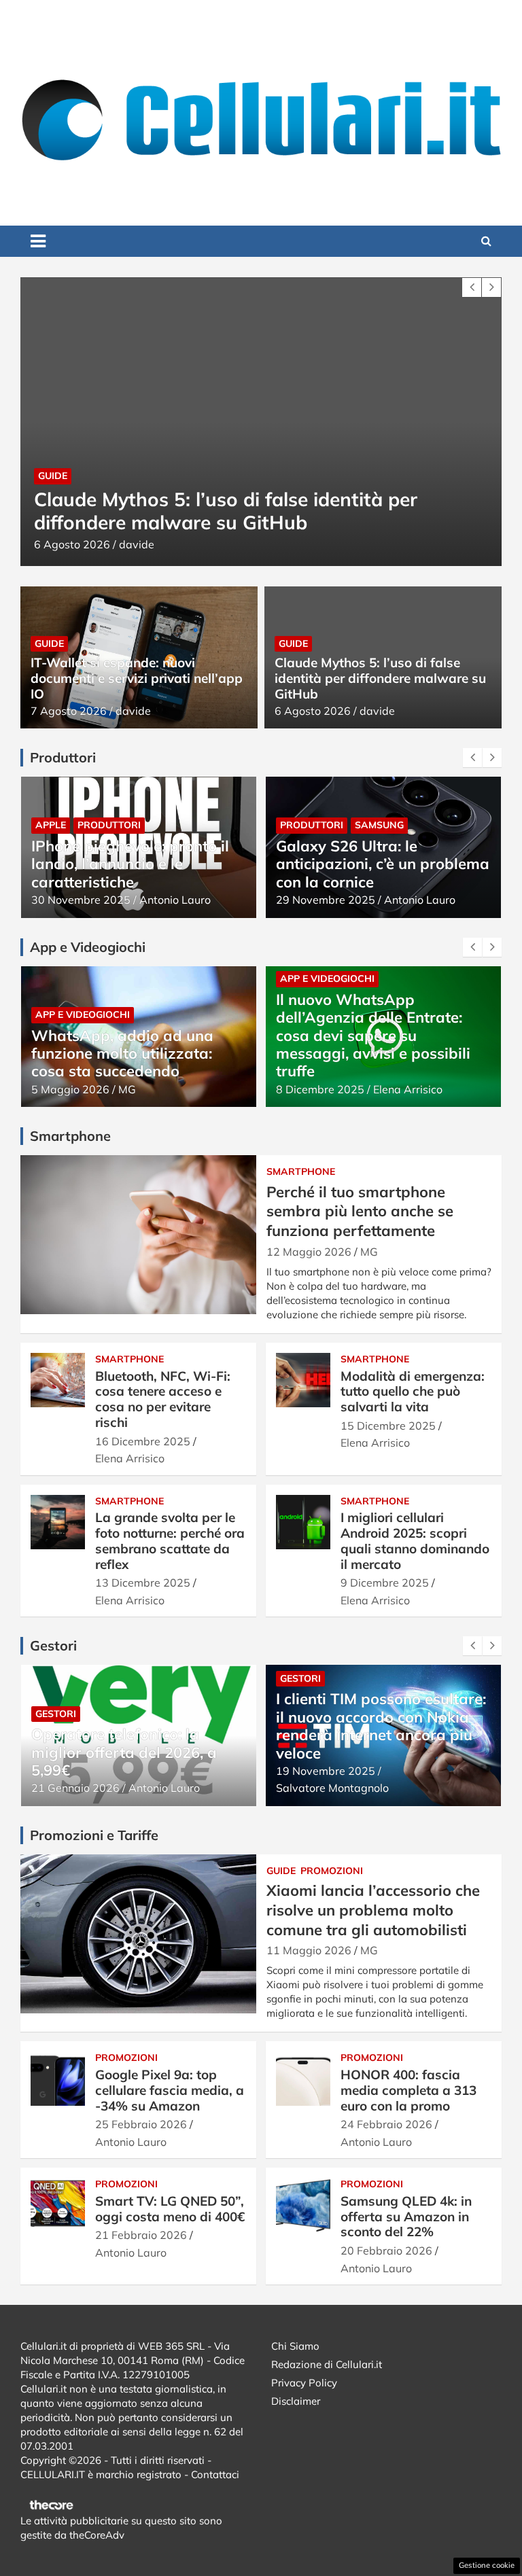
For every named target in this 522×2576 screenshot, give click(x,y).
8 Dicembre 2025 (75, 1089)
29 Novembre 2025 (326, 900)
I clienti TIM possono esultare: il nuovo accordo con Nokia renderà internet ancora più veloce (136, 1726)
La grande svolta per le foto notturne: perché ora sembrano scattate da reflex (170, 1540)
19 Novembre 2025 (81, 1771)
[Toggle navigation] (38, 241)
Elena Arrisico (163, 1089)
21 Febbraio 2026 (141, 2235)
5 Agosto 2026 (120, 544)
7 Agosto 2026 (69, 711)
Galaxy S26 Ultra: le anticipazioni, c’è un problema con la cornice (383, 864)
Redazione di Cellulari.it (327, 2364)
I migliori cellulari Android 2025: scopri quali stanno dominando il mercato (415, 1540)
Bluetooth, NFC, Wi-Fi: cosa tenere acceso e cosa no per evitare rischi (163, 1399)
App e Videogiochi (83, 978)
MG (369, 1252)
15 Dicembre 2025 (388, 1426)
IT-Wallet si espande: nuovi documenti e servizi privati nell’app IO (137, 678)
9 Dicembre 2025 (385, 1583)
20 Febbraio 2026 (386, 2251)
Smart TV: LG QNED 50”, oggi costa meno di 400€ (170, 2209)
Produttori (109, 825)
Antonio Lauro (175, 900)
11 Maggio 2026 (309, 1950)
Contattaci (215, 2474)
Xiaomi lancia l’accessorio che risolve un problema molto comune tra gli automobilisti (373, 1910)
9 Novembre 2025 (322, 1788)
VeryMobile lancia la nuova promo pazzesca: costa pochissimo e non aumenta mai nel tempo (373, 1743)
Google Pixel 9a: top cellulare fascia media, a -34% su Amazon (170, 2090)
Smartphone (301, 1171)
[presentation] (472, 287)
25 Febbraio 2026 (141, 2124)
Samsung (379, 825)
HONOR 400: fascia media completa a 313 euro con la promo (408, 2090)
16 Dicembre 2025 (143, 1441)
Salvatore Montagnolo (430, 1089)
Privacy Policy (304, 2383)
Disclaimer (296, 2401)
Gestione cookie (487, 2565)
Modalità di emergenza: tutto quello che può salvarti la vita (413, 1392)
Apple (51, 825)
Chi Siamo (295, 2346)
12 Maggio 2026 (309, 1252)
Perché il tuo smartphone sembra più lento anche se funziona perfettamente (360, 1211)
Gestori (56, 1678)
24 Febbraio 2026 (386, 2124)
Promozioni (332, 1871)
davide (184, 544)
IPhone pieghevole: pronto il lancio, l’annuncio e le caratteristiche (130, 864)
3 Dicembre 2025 (320, 1089)
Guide (100, 476)
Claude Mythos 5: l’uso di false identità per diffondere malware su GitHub (380, 678)
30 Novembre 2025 (81, 900)
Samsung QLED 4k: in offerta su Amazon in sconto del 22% (406, 2217)
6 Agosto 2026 (313, 711)
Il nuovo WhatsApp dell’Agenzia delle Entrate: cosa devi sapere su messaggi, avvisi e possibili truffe (128, 1036)
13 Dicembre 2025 (143, 1583)
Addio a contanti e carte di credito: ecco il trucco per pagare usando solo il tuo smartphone (371, 1044)
